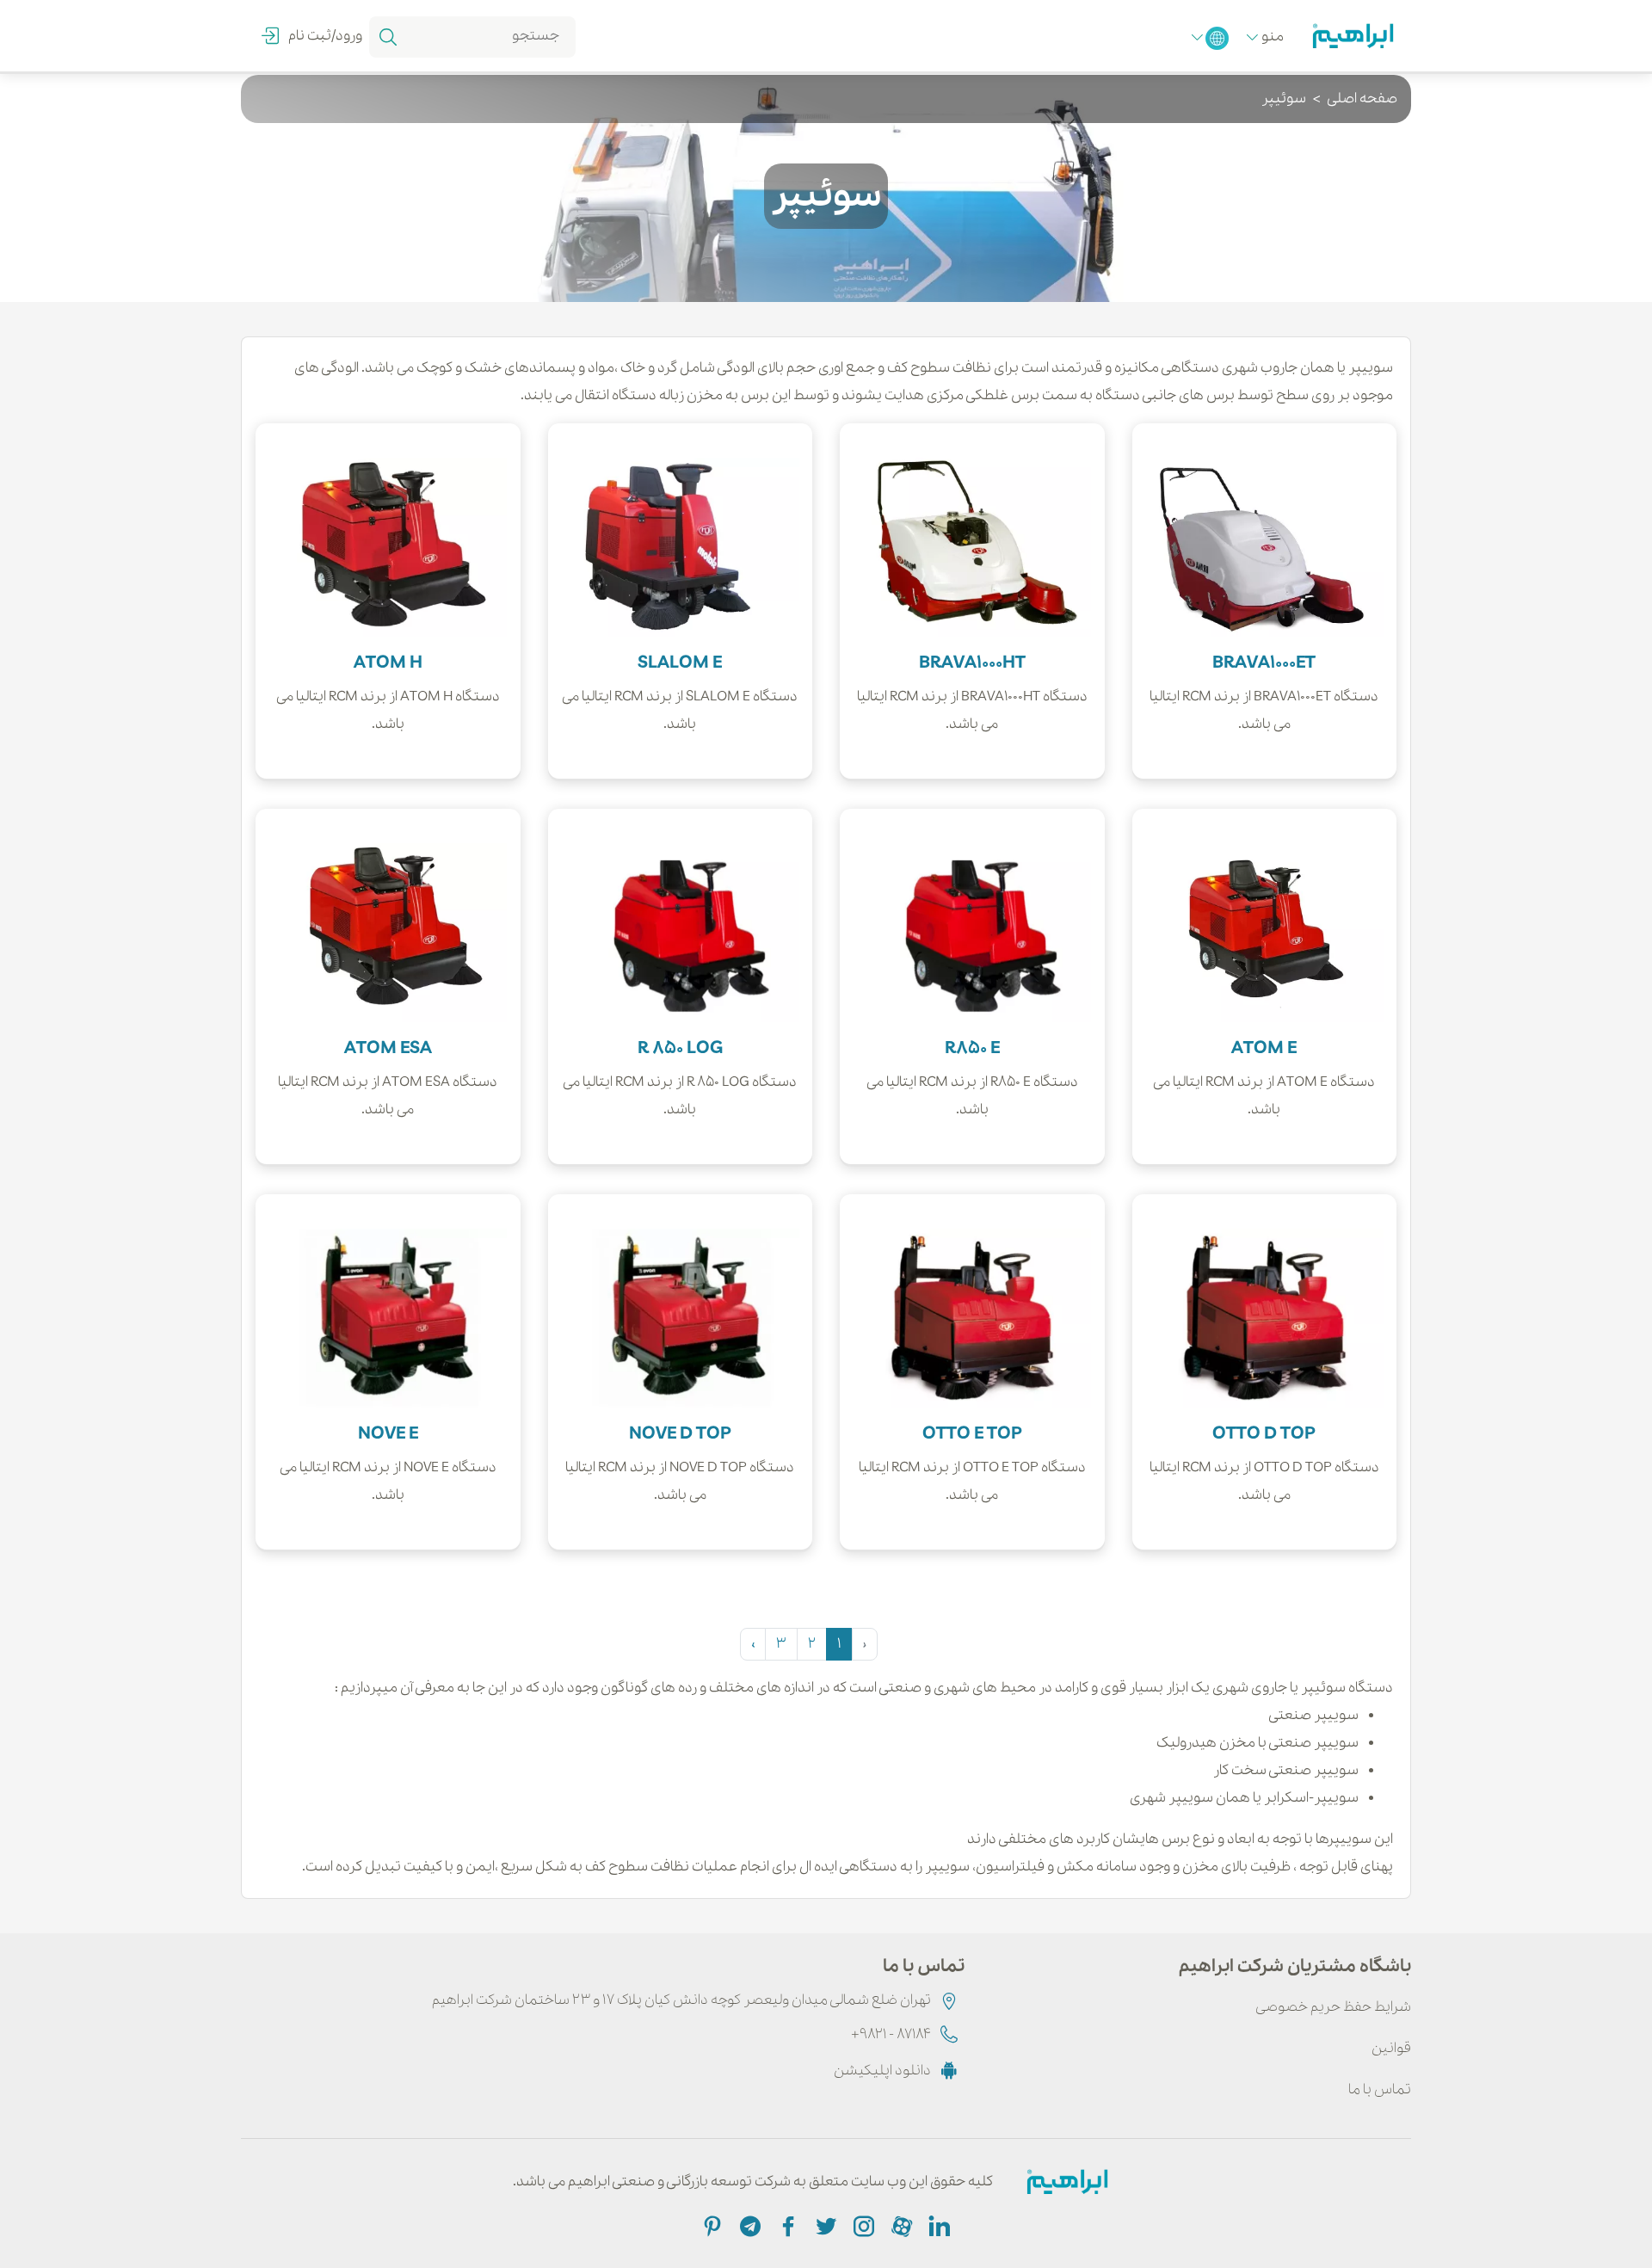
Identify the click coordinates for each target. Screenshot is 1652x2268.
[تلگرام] (749, 2225)
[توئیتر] (824, 2225)
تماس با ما (1380, 2089)
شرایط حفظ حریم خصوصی (1333, 2007)
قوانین (1391, 2048)
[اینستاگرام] (862, 2225)
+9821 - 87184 (891, 2034)
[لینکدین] (938, 2225)
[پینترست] (712, 2225)
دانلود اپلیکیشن (882, 2071)
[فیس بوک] (786, 2225)
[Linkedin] (900, 2225)
